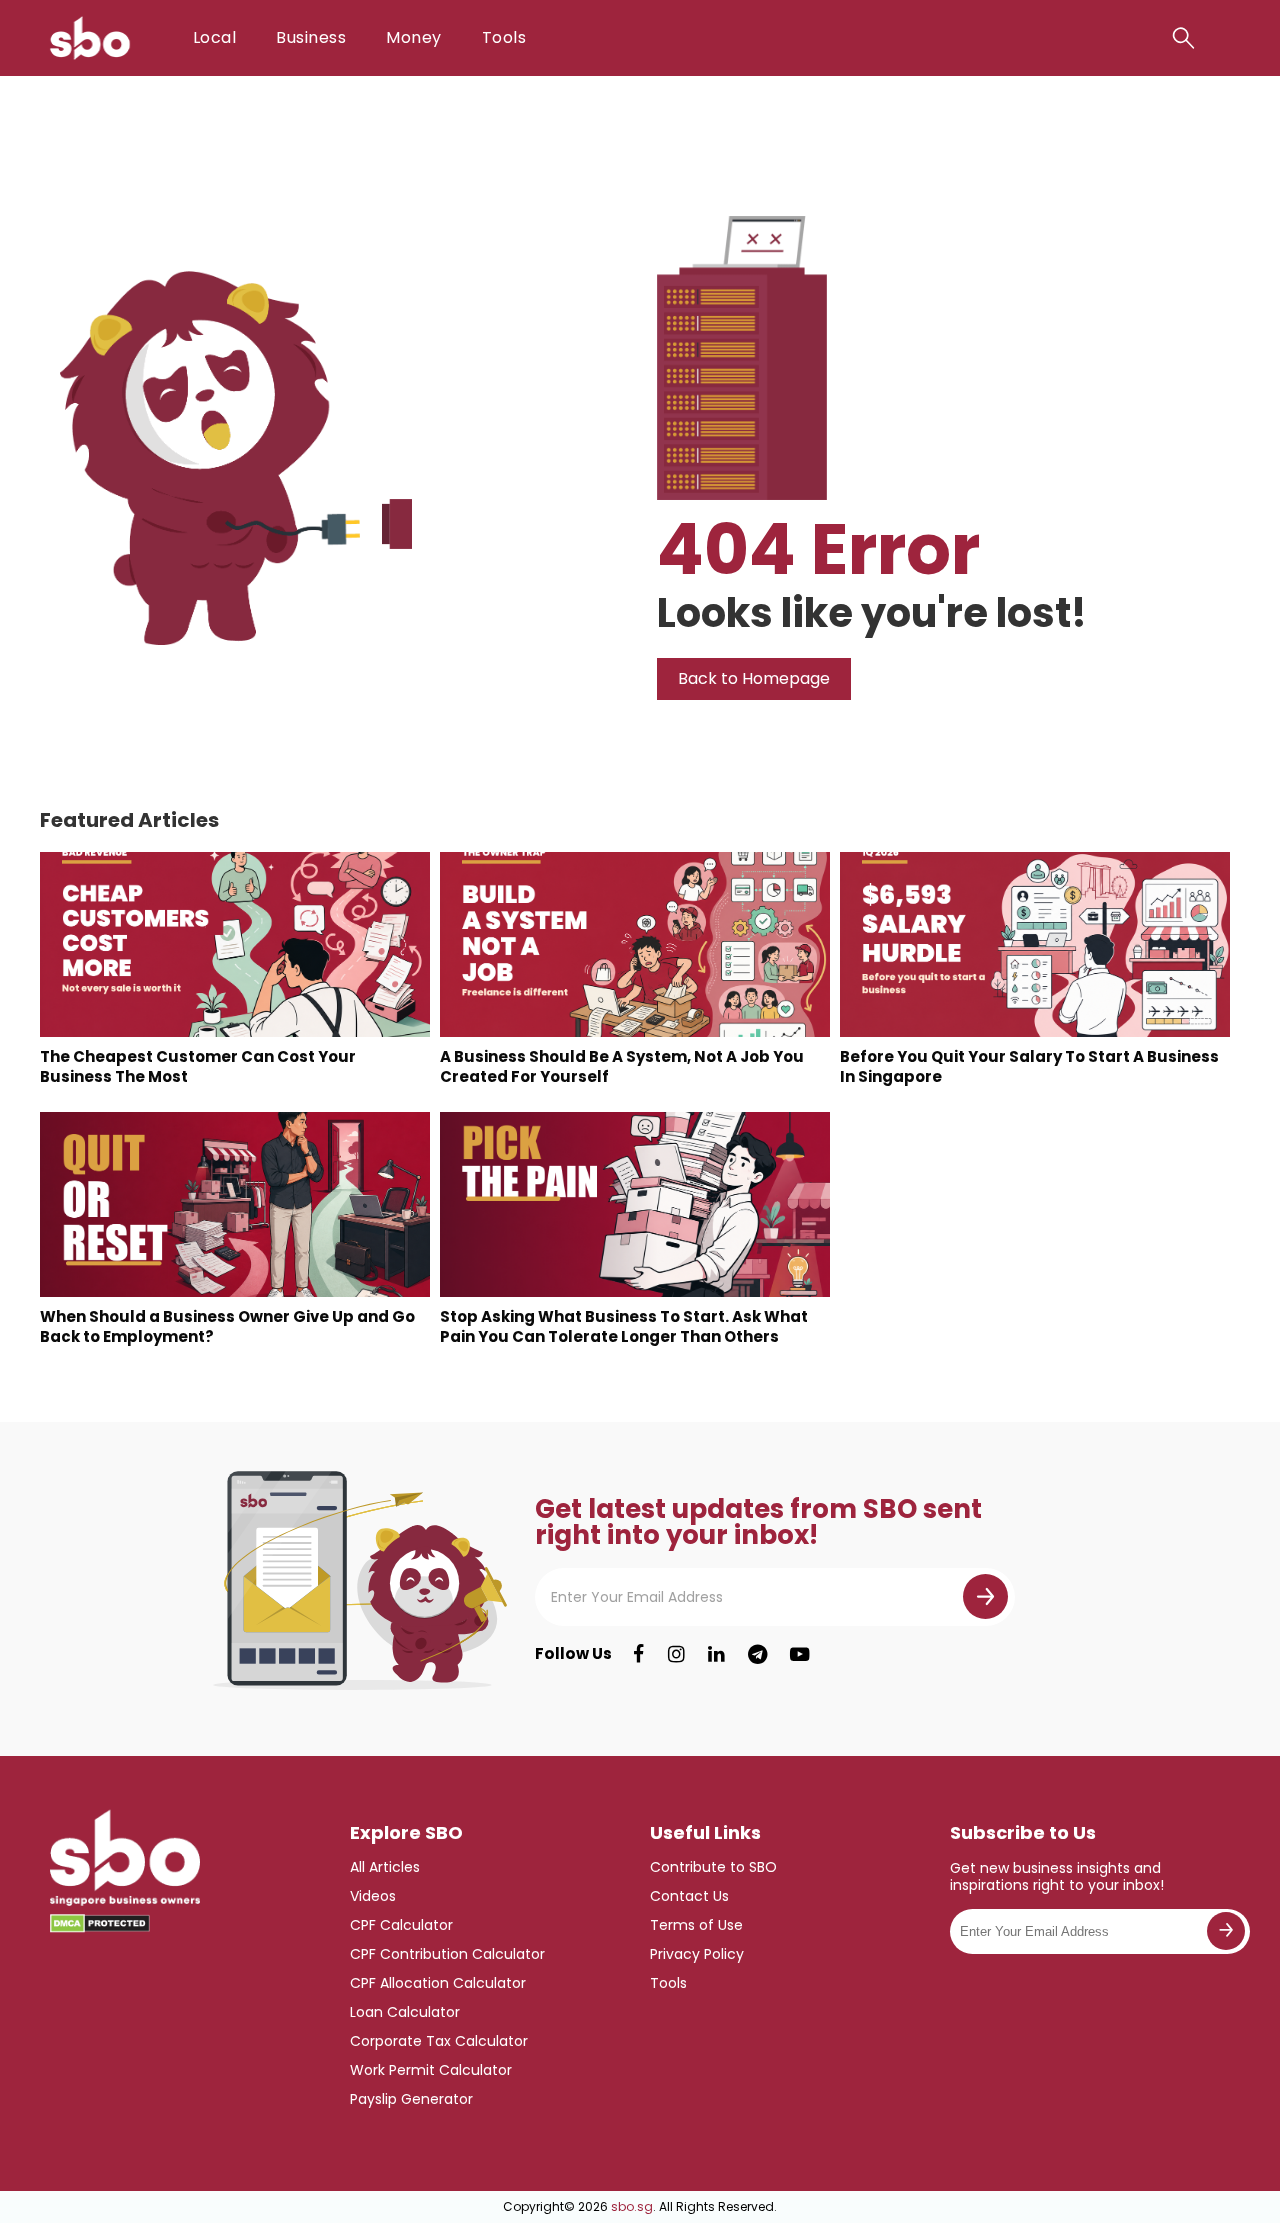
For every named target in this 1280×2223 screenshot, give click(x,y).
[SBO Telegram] (758, 1654)
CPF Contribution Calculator (447, 1954)
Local (214, 37)
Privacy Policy (697, 1954)
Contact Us (689, 1896)
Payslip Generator (411, 2099)
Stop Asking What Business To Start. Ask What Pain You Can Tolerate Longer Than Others (624, 1326)
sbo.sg (632, 2206)
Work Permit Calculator (431, 2070)
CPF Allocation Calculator (438, 1983)
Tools (504, 37)
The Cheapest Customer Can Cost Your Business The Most (198, 1066)
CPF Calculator (401, 1925)
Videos (373, 1896)
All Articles (385, 1867)
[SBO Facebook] (638, 1654)
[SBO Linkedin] (716, 1654)
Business (311, 37)
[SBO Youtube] (800, 1654)
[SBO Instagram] (676, 1654)
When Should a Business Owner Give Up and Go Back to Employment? (227, 1326)
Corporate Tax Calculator (439, 2041)
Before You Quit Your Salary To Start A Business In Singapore (1029, 1066)
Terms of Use (696, 1925)
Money (413, 37)
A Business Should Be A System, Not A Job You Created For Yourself (622, 1066)
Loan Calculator (405, 2012)
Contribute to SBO (713, 1867)
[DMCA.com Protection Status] (100, 1924)
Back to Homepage (754, 678)
